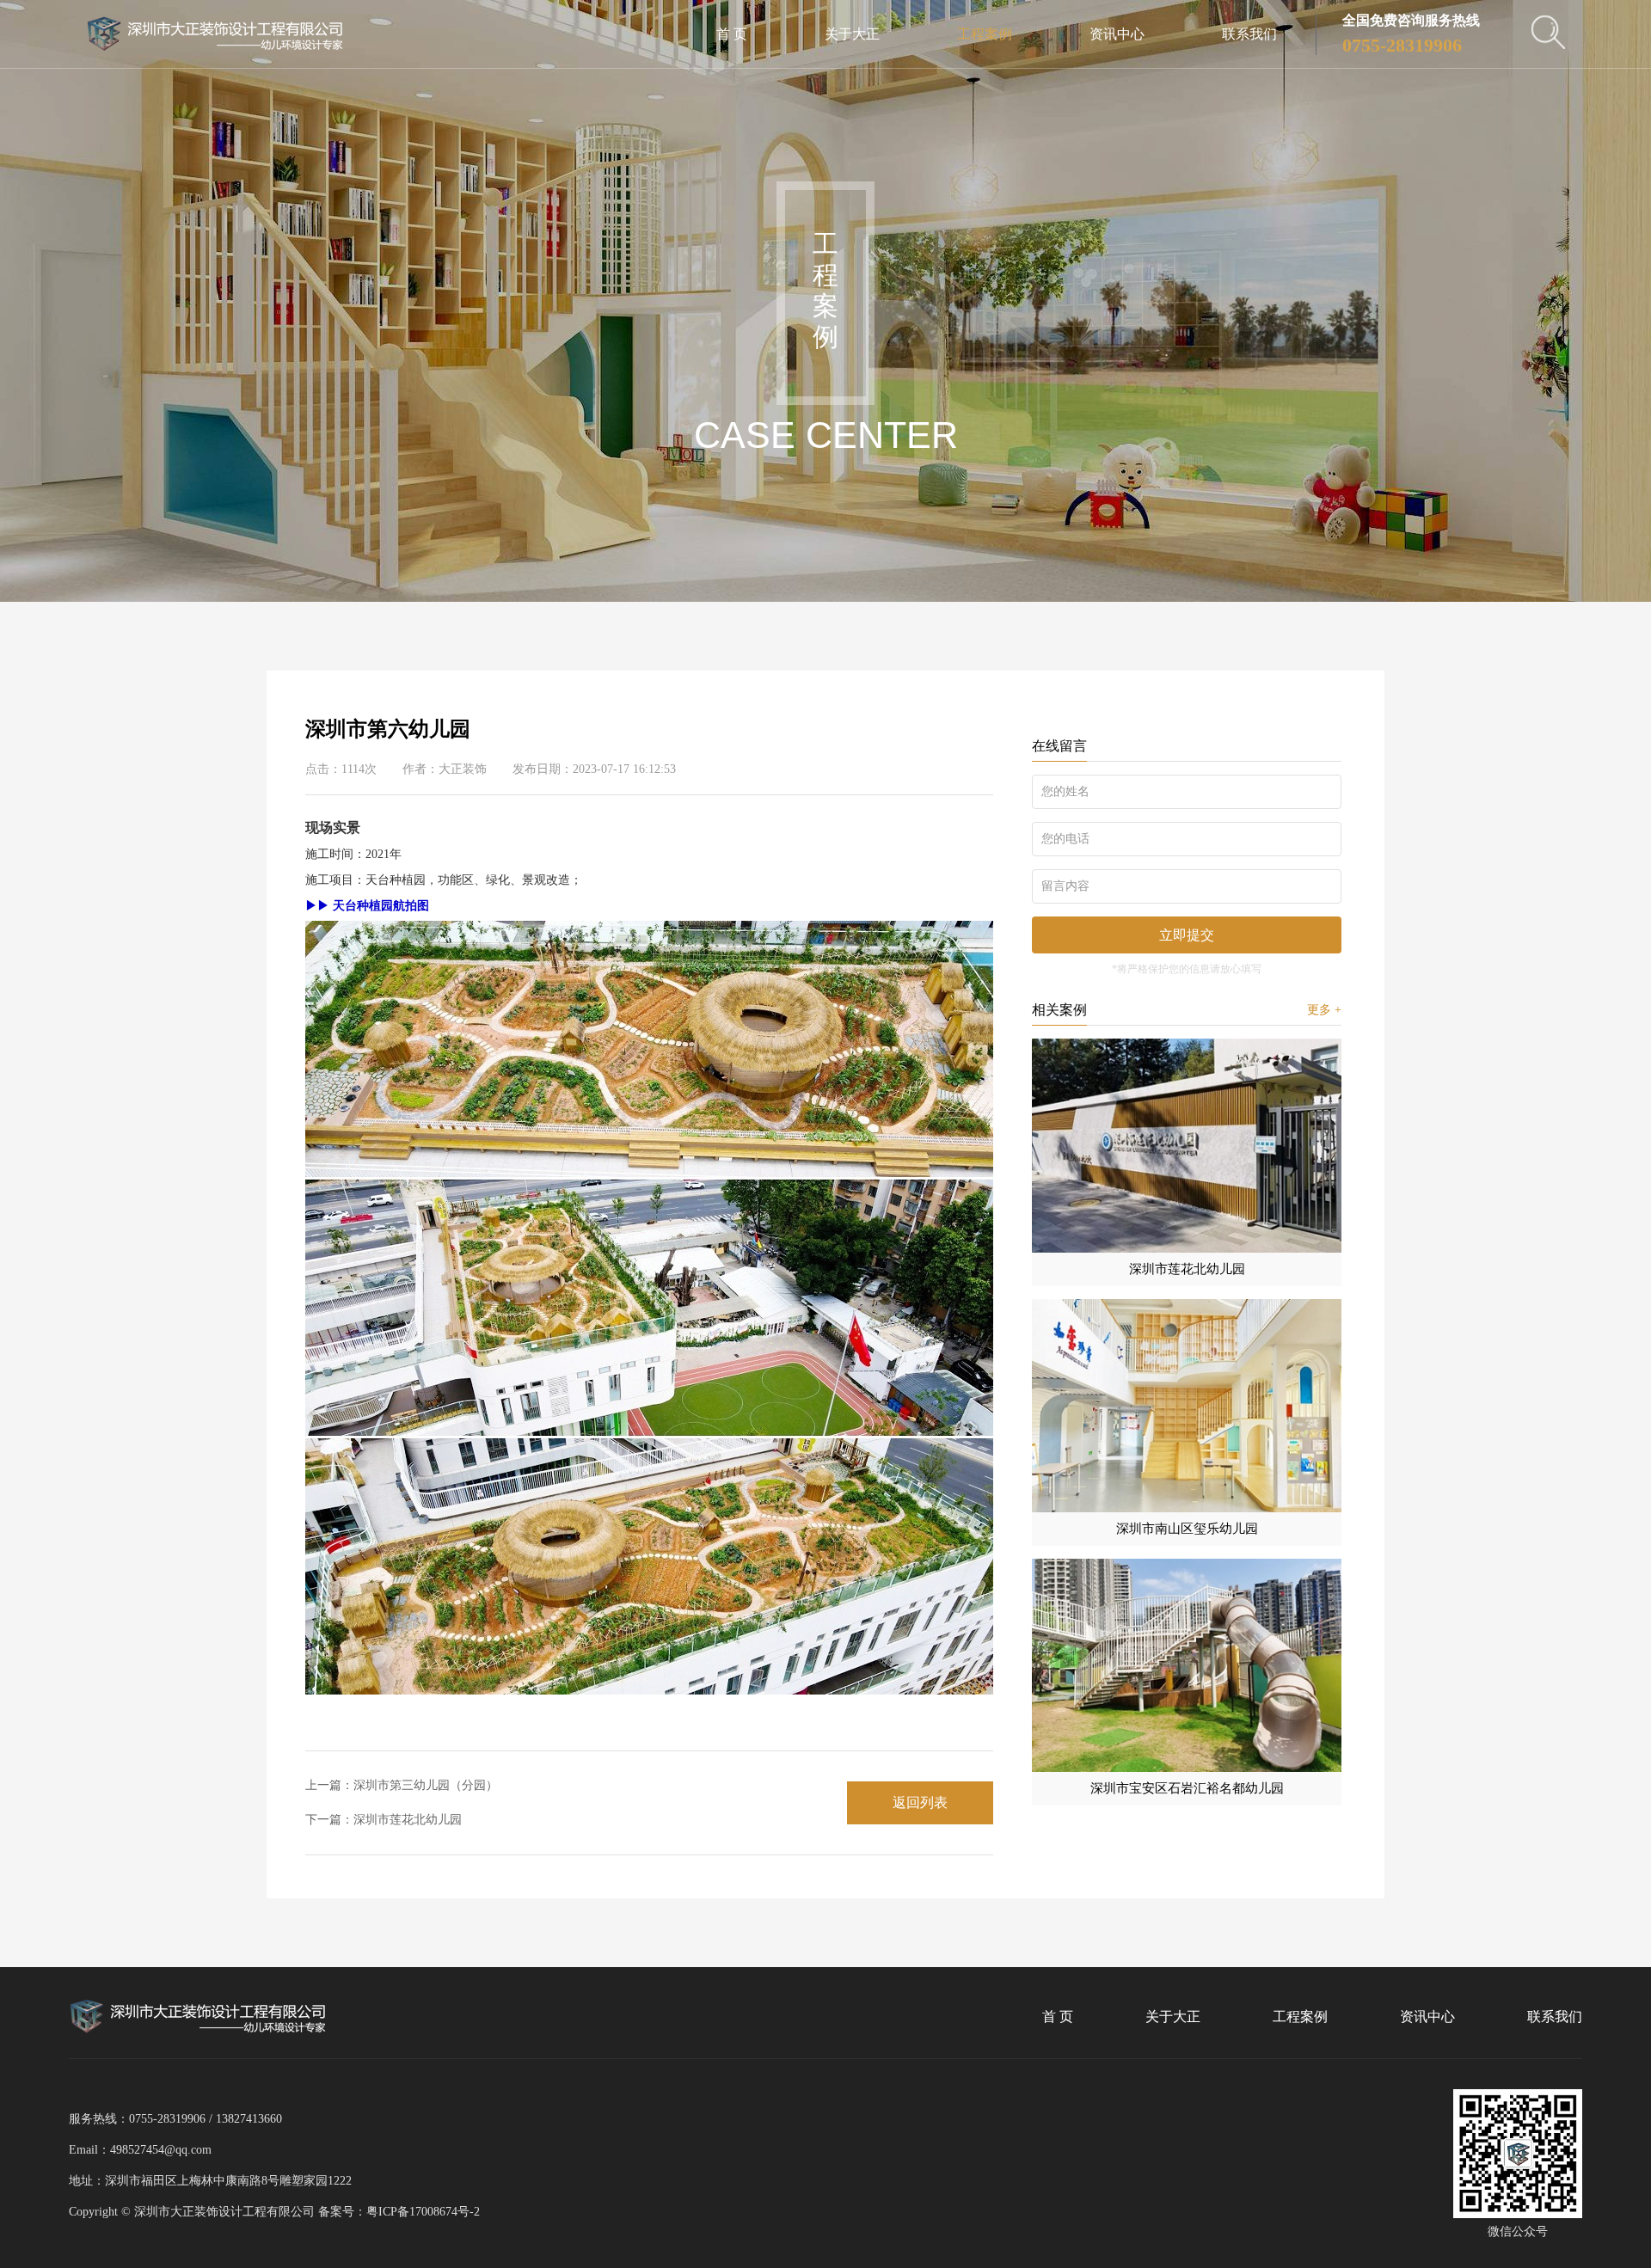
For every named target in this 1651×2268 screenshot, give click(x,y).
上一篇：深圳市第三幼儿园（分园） (402, 1785)
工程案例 (985, 34)
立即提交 (1187, 935)
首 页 (732, 34)
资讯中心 (1117, 34)
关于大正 (852, 34)
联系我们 (1249, 34)
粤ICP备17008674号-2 (423, 2212)
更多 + (1324, 1010)
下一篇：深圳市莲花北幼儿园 (384, 1820)
